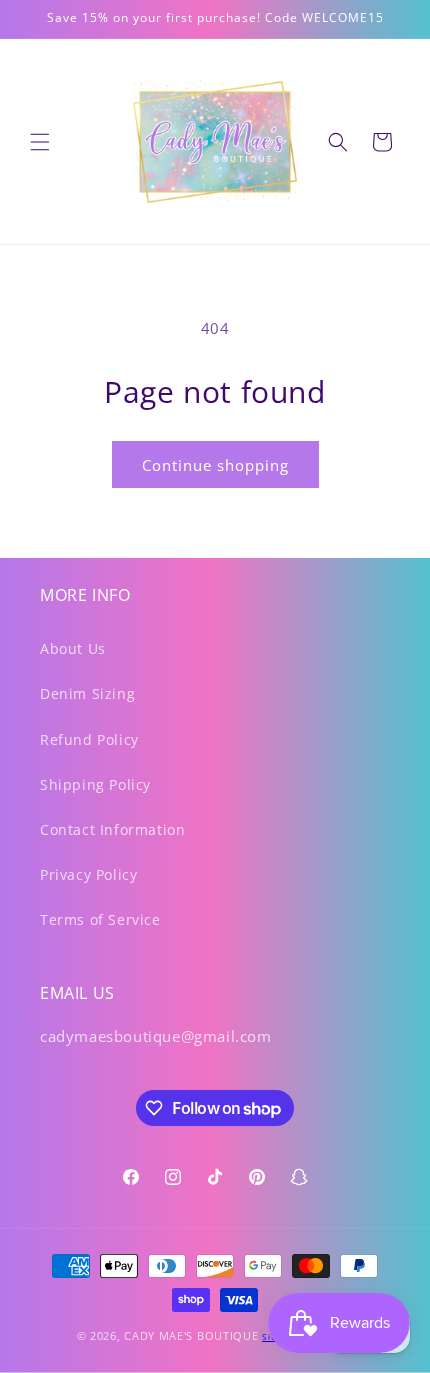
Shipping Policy (95, 784)
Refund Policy (89, 739)
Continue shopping (215, 465)
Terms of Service (100, 919)
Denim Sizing (87, 693)
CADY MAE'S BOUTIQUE (191, 1335)
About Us (73, 648)
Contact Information (112, 829)
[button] (40, 142)
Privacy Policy (88, 874)
